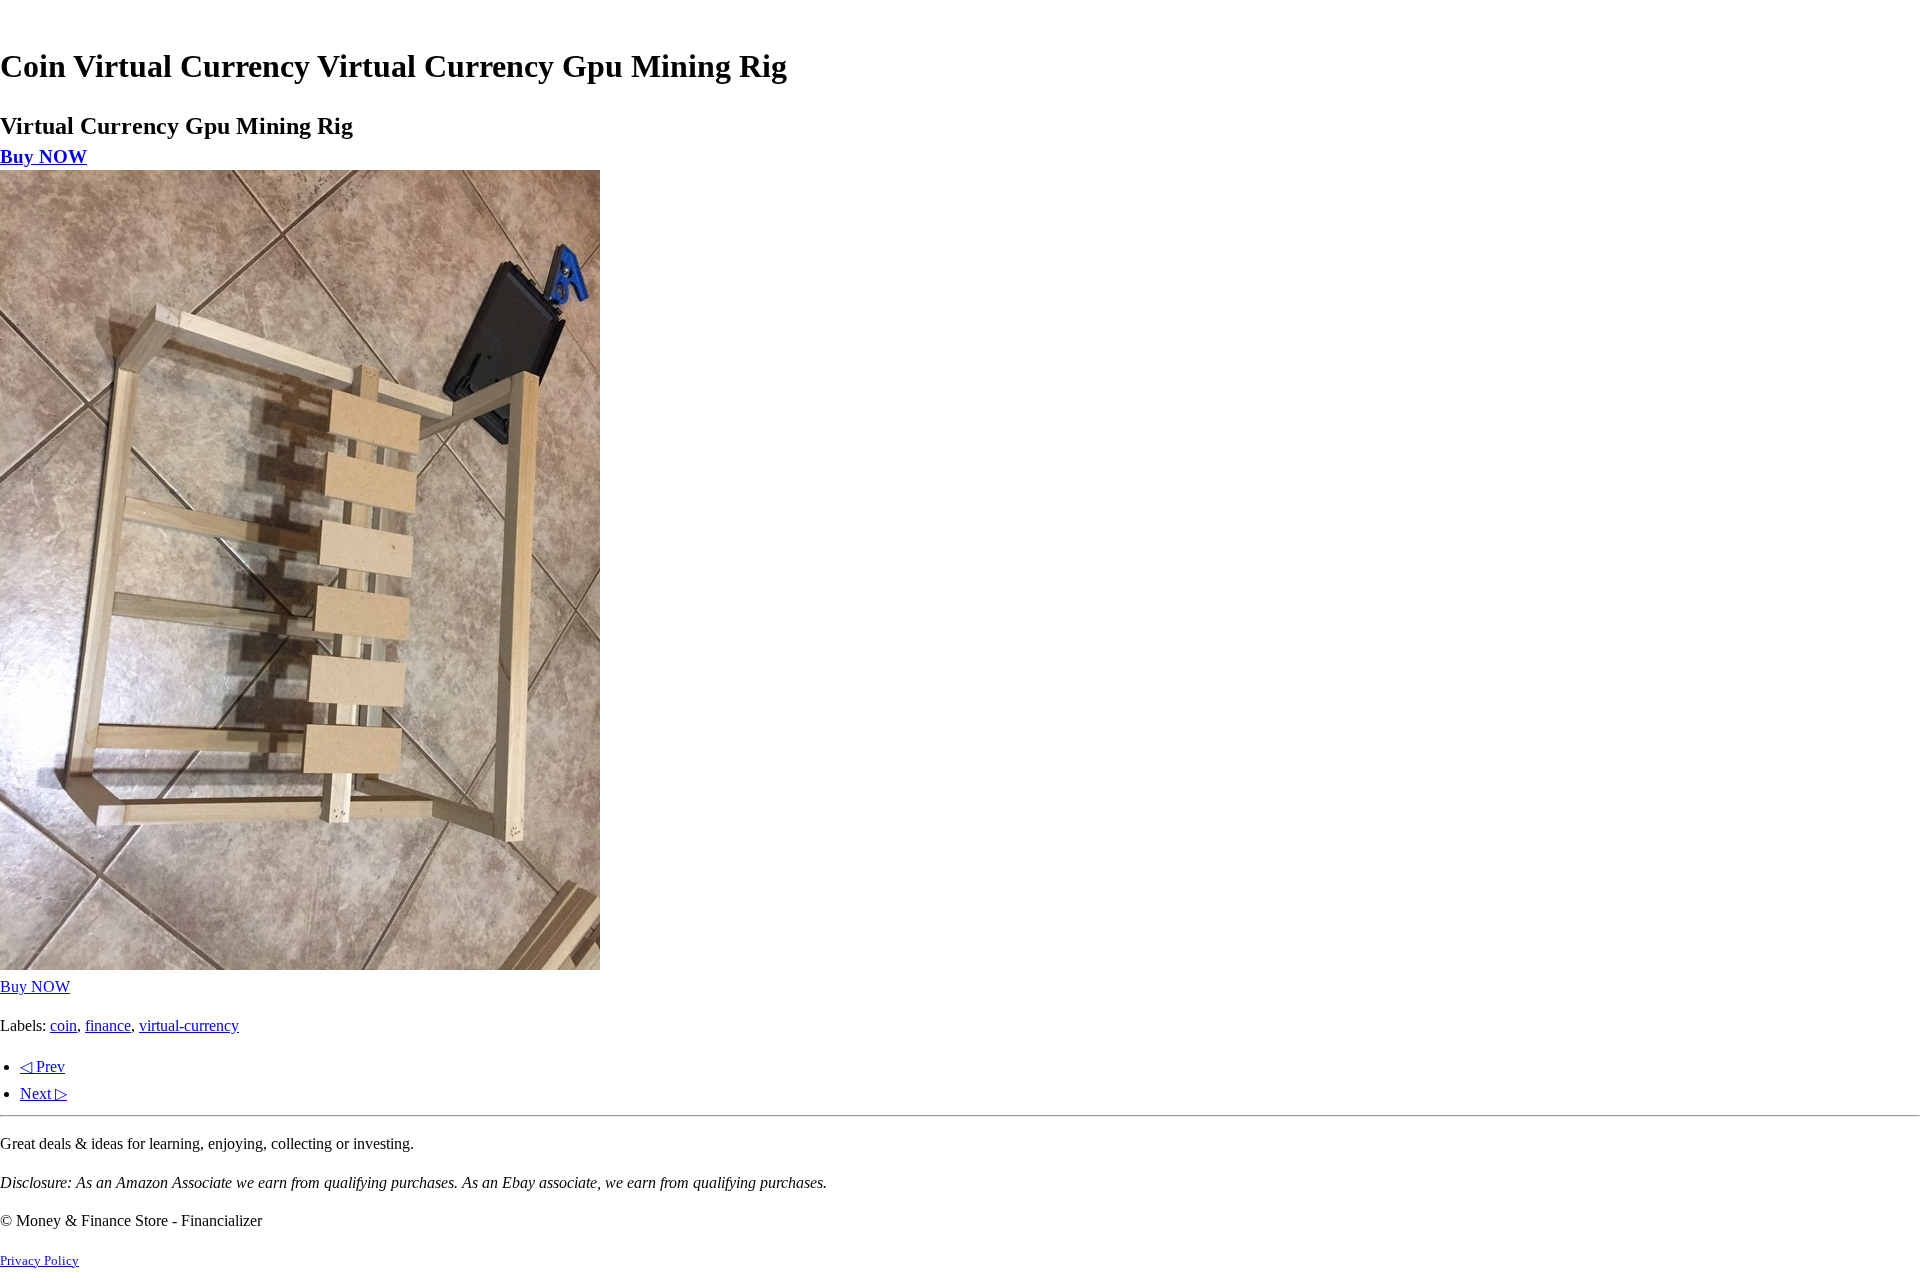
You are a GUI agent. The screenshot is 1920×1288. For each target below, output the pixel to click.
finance (108, 1025)
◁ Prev (42, 1066)
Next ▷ (43, 1093)
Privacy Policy (39, 1261)
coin (63, 1025)
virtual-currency (189, 1025)
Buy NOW (43, 156)
